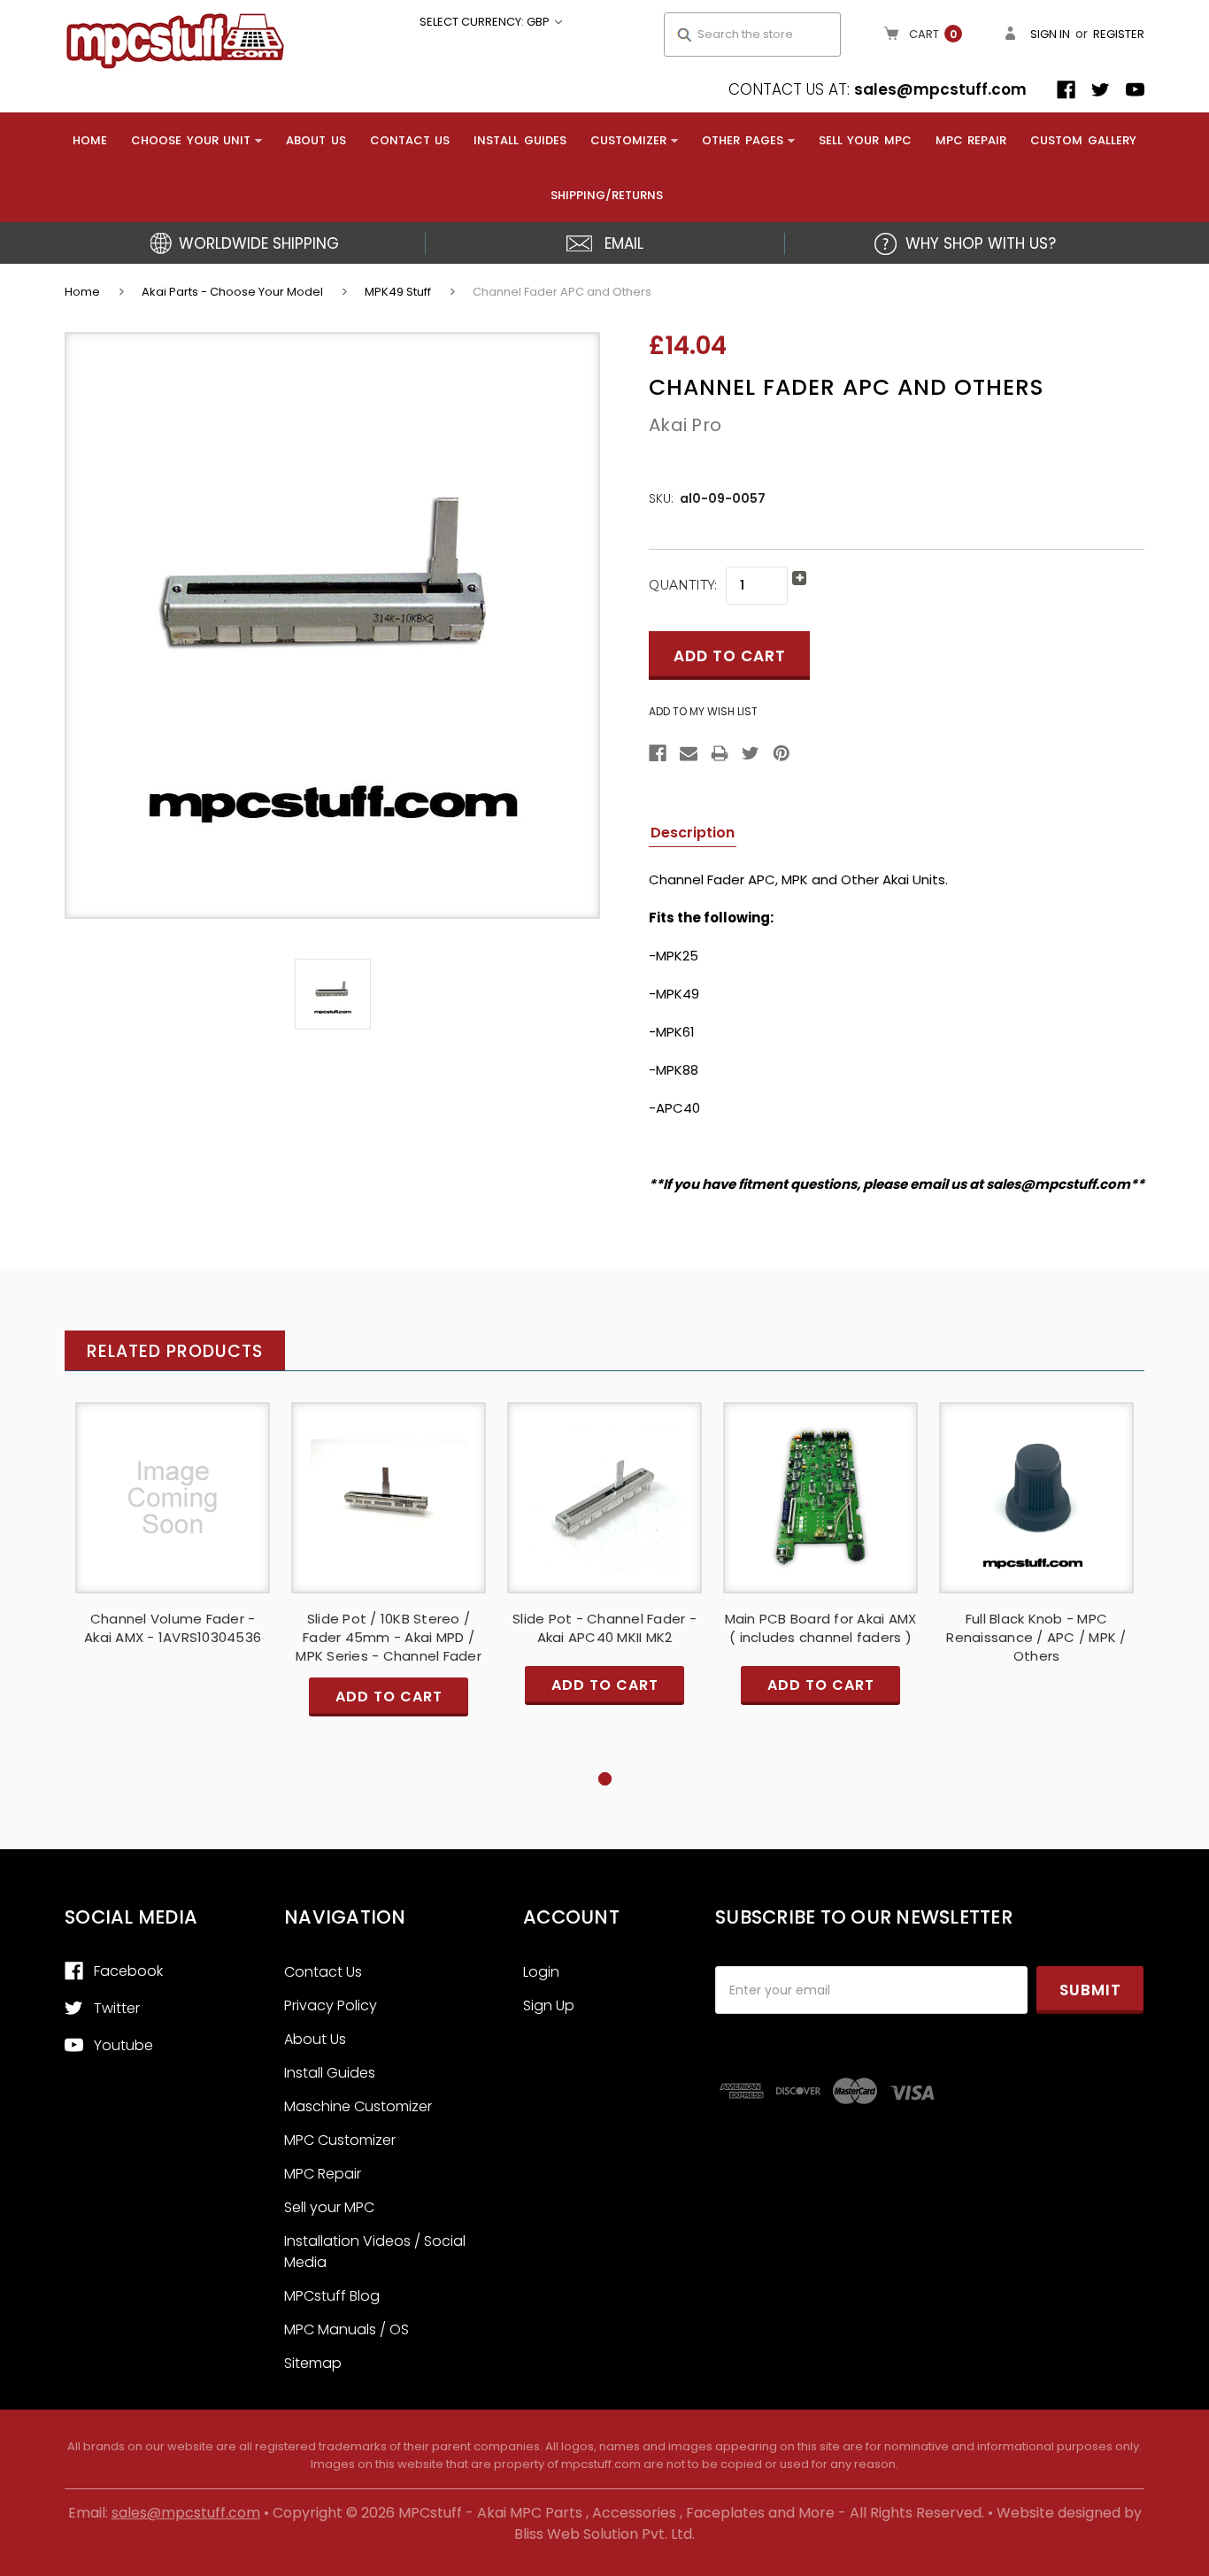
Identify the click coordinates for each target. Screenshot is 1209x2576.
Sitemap (313, 2363)
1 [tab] (605, 1779)
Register (1119, 34)
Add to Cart (389, 1513)
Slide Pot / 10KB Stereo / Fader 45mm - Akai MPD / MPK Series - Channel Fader (389, 1637)
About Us (316, 140)
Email (624, 243)
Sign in (1050, 34)
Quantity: (683, 585)
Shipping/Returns (607, 195)
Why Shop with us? (981, 243)
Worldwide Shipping (259, 243)
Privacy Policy (331, 2005)
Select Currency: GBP (486, 22)
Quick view (173, 1497)
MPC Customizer (340, 2140)
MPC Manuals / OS (347, 2329)
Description (693, 833)
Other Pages (743, 140)
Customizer (628, 140)
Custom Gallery (1083, 140)
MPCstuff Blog (332, 2296)
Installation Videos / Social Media (375, 2252)
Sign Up (549, 2005)
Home (90, 140)
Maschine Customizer (358, 2106)
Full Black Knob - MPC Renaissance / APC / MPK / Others (1036, 1637)
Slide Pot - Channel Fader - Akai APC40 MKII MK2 (604, 1628)
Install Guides (520, 140)
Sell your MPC (865, 140)
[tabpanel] (173, 1554)
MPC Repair (971, 140)
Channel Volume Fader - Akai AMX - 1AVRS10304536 (173, 1628)
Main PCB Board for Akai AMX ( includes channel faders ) (821, 1628)
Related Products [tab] (175, 1351)
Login (541, 1972)
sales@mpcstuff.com (940, 89)
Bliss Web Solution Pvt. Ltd (603, 2534)
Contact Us (410, 140)
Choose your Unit (191, 140)
